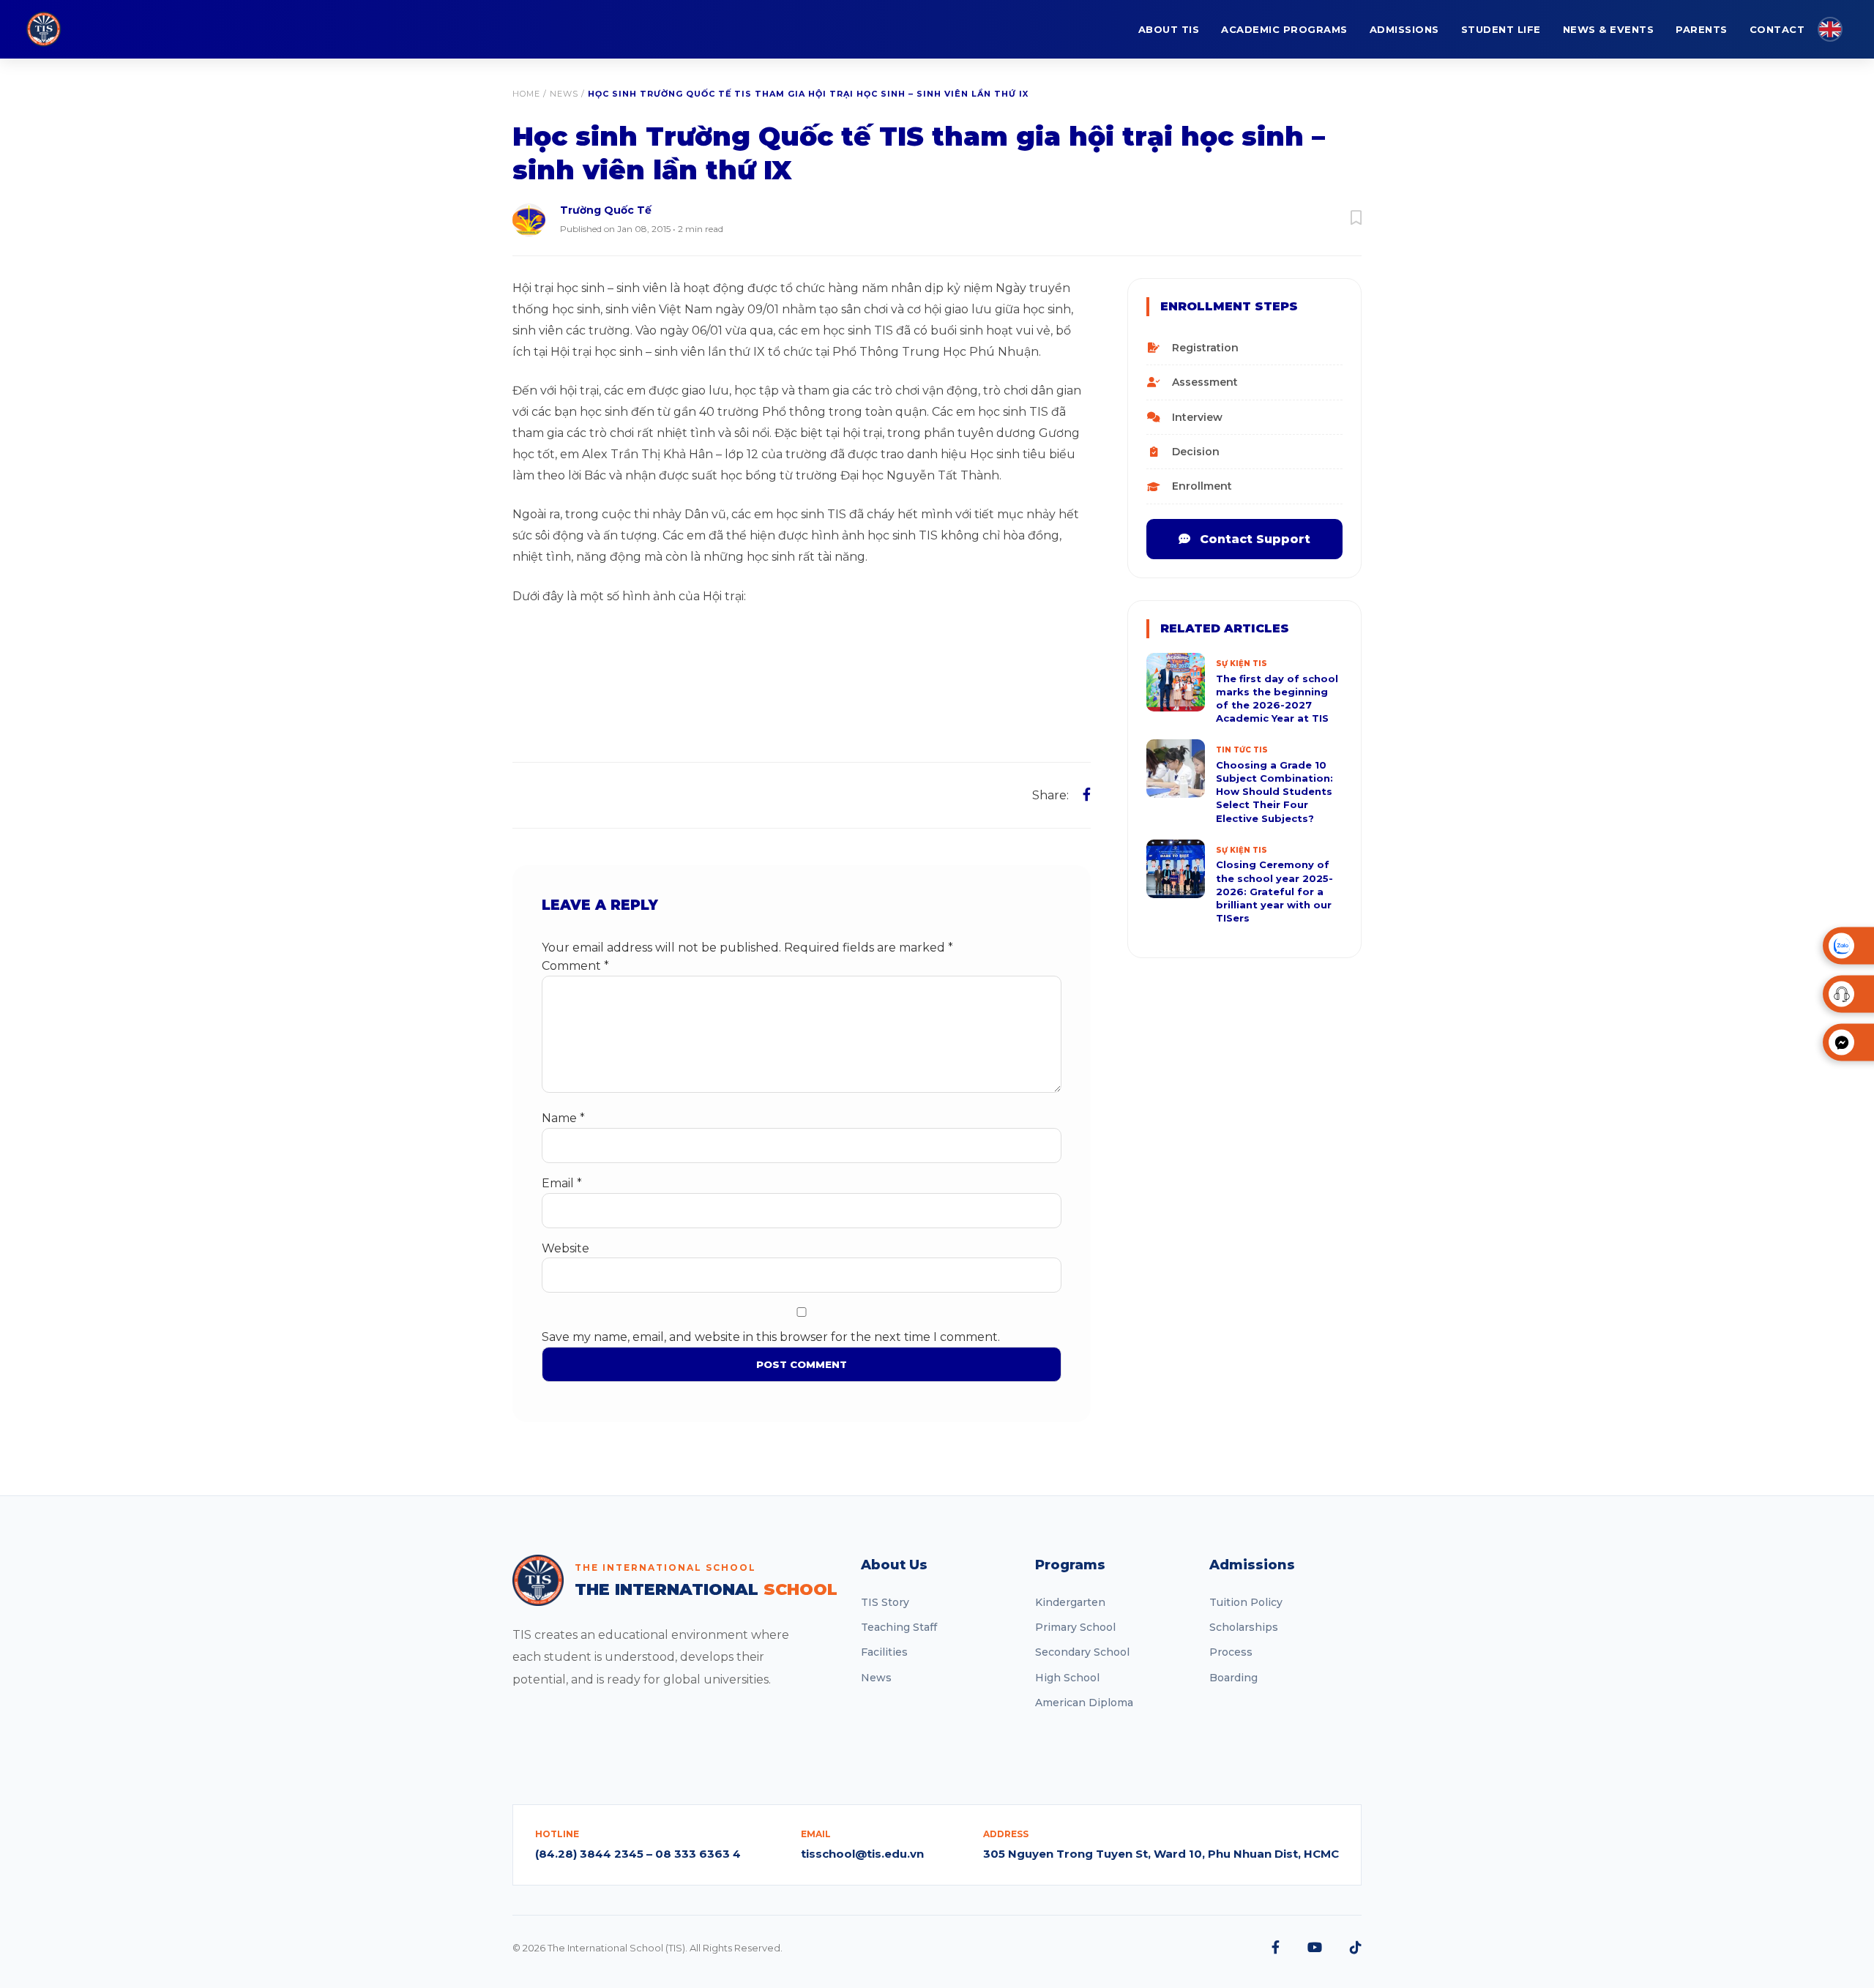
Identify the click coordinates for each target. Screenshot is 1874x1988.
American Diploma (1084, 1703)
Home (526, 94)
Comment (575, 966)
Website (565, 1248)
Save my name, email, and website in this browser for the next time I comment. (771, 1337)
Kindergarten (1070, 1602)
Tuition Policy (1246, 1602)
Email (562, 1183)
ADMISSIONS (1404, 29)
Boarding (1233, 1678)
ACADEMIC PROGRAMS (1284, 29)
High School (1067, 1678)
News (564, 94)
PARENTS (1702, 29)
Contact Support (1253, 539)
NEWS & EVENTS (1609, 29)
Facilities (884, 1652)
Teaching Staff (899, 1627)
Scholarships (1244, 1627)
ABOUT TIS (1169, 29)
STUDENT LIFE (1501, 29)
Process (1231, 1652)
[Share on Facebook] (1087, 795)
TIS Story (885, 1602)
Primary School (1075, 1627)
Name (563, 1118)
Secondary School (1082, 1652)
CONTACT (1777, 29)
